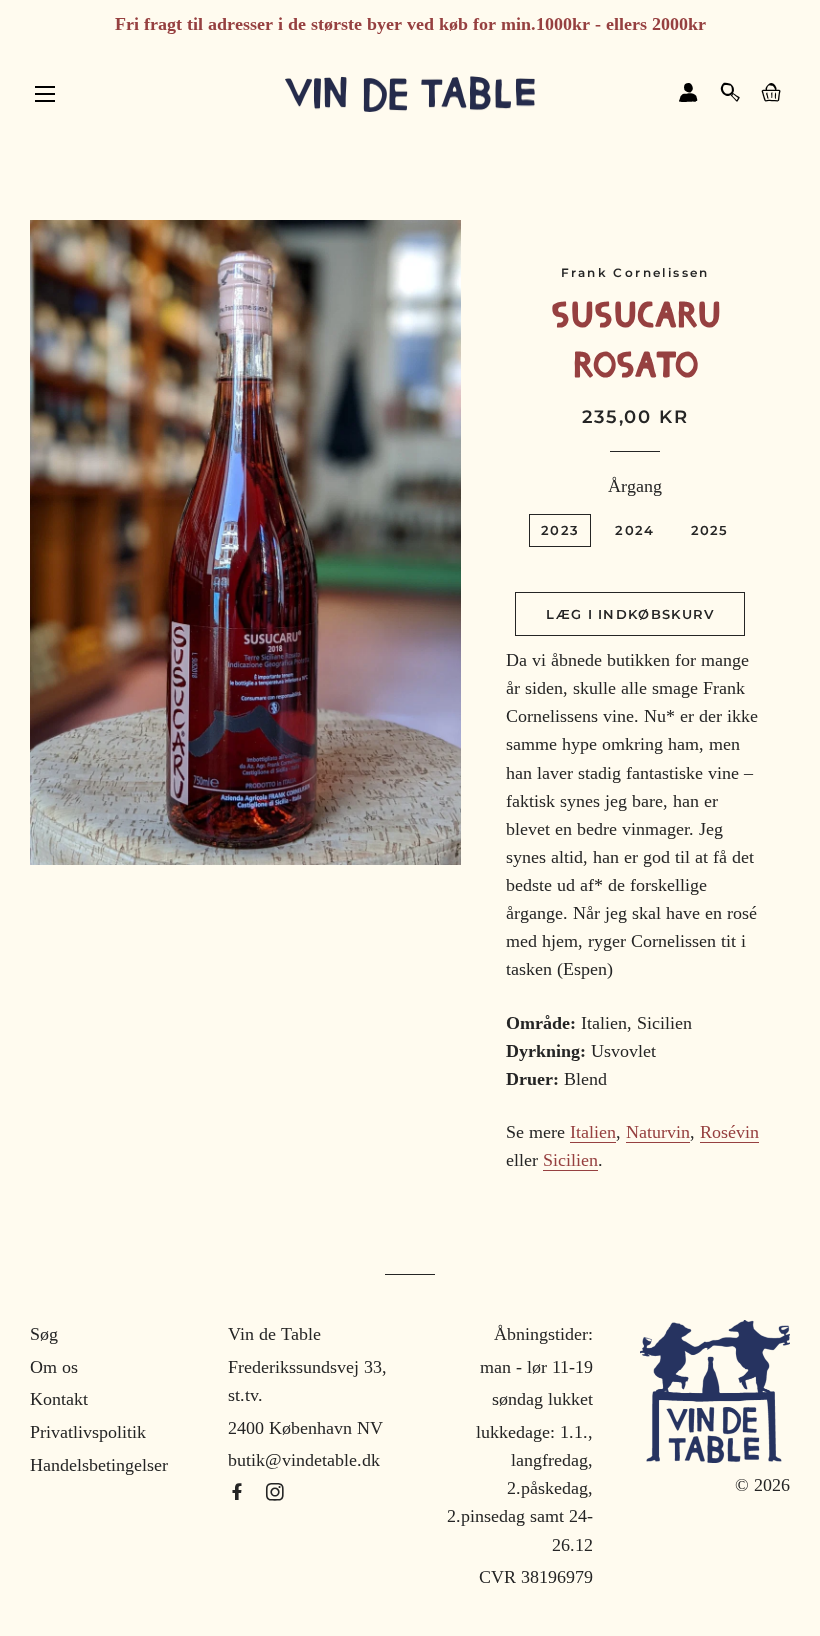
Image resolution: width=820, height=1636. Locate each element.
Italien (593, 1132)
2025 (710, 530)
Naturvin (658, 1132)
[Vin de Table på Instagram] (275, 1493)
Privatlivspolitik (88, 1432)
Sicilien (570, 1160)
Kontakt (59, 1399)
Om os (54, 1367)
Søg (44, 1334)
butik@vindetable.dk (304, 1460)
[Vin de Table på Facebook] (239, 1493)
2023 (560, 530)
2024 (634, 530)
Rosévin (729, 1132)
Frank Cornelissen (635, 272)
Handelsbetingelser (99, 1465)
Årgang (635, 486)
